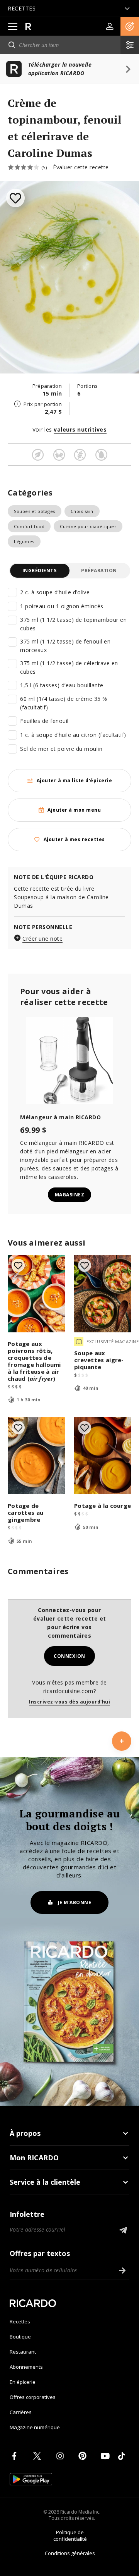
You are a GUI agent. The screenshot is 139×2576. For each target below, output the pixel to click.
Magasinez (70, 1195)
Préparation (99, 570)
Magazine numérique (35, 2427)
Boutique (20, 2337)
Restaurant (23, 2352)
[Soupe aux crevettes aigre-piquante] (103, 1294)
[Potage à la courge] (103, 1456)
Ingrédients (40, 570)
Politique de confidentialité (70, 2536)
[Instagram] (61, 2456)
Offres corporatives (33, 2397)
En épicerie (23, 2382)
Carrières (21, 2412)
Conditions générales (70, 2553)
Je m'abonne (75, 1902)
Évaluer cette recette (81, 167)
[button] (130, 26)
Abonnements (26, 2367)
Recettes (20, 2321)
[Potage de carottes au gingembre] (36, 1456)
